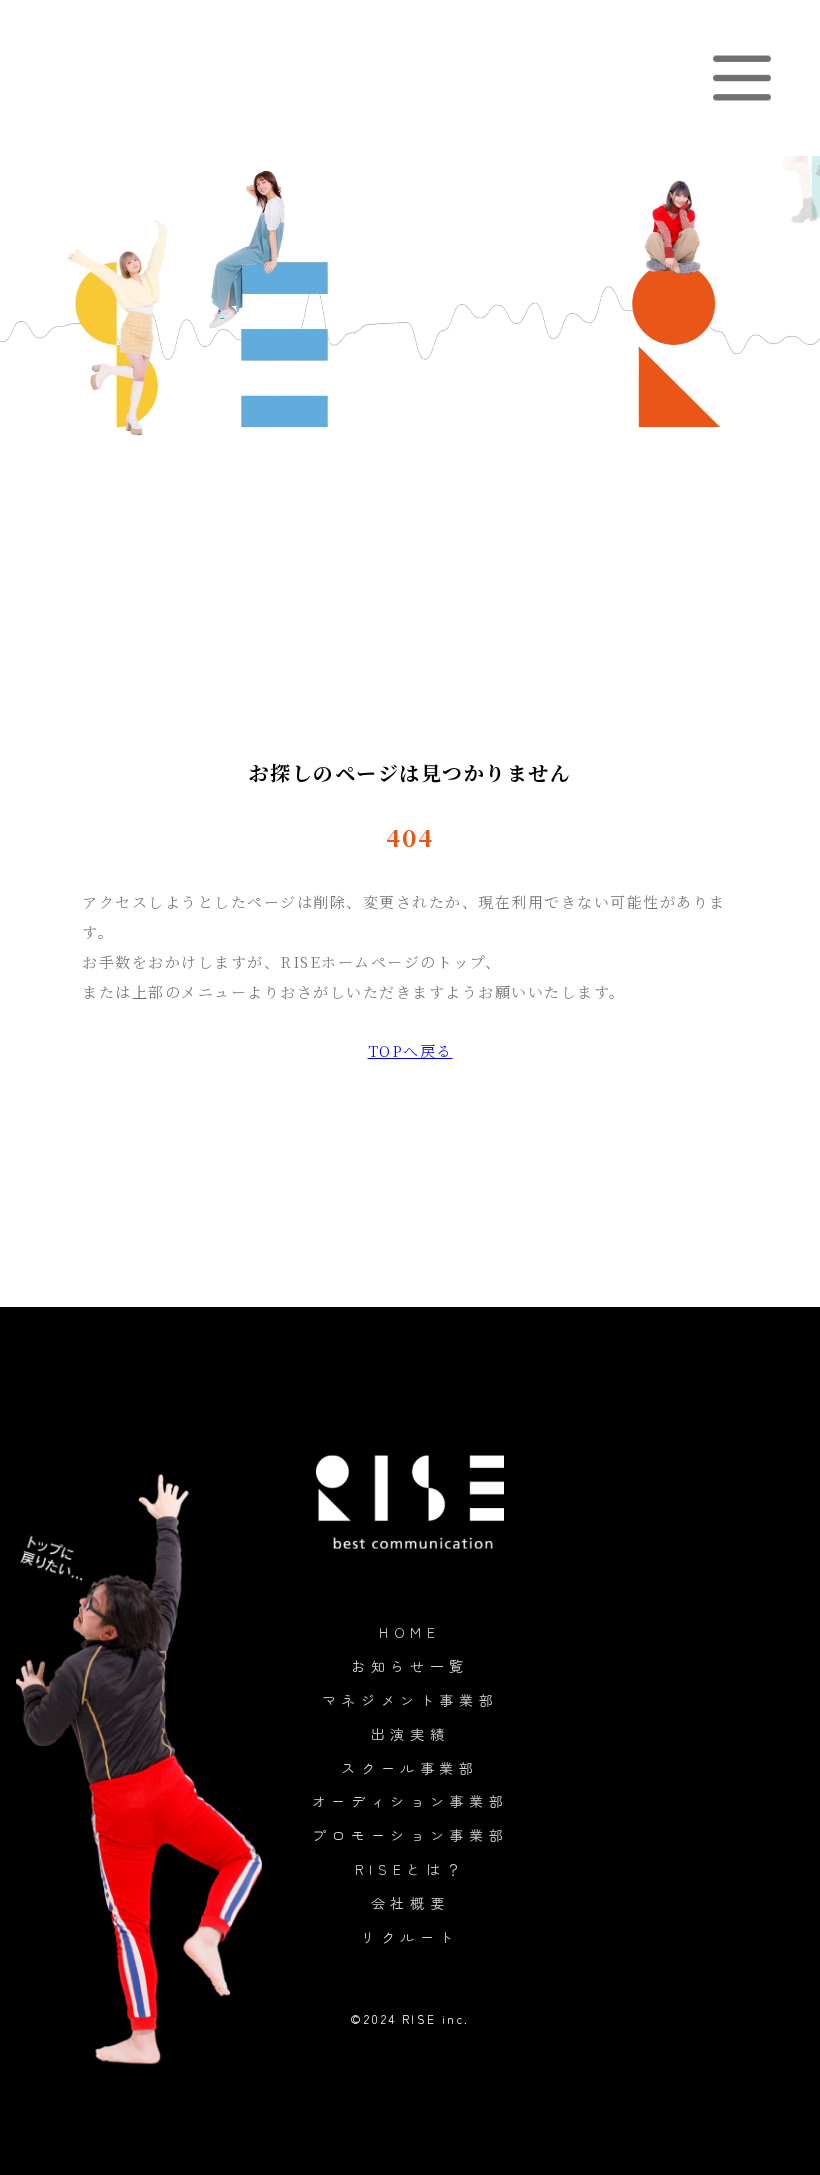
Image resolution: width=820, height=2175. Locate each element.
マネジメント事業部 (410, 1700)
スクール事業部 (410, 1768)
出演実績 (410, 1734)
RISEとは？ (410, 1869)
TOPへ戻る (410, 1050)
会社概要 (410, 1903)
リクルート (410, 1937)
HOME (410, 1632)
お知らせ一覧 (410, 1666)
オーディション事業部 (410, 1801)
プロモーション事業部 (410, 1835)
